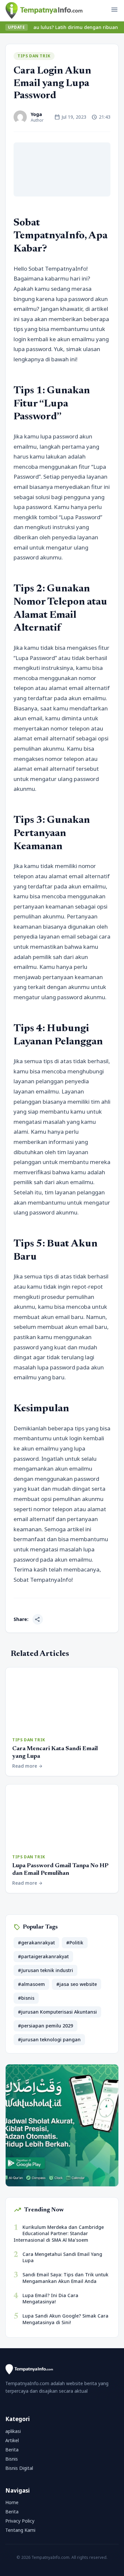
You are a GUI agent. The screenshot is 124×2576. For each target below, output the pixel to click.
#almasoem (31, 1984)
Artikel (12, 2440)
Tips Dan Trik (34, 56)
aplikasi (13, 2431)
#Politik (75, 1943)
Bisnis (12, 2459)
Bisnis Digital (19, 2468)
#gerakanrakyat (36, 1943)
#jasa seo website (77, 1984)
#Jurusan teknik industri (45, 1970)
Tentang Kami (20, 2530)
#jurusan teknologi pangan (49, 2039)
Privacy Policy (20, 2521)
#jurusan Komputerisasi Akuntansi (57, 2012)
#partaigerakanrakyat (43, 1956)
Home (12, 2502)
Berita (12, 2450)
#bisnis (26, 1998)
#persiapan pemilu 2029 (45, 2026)
